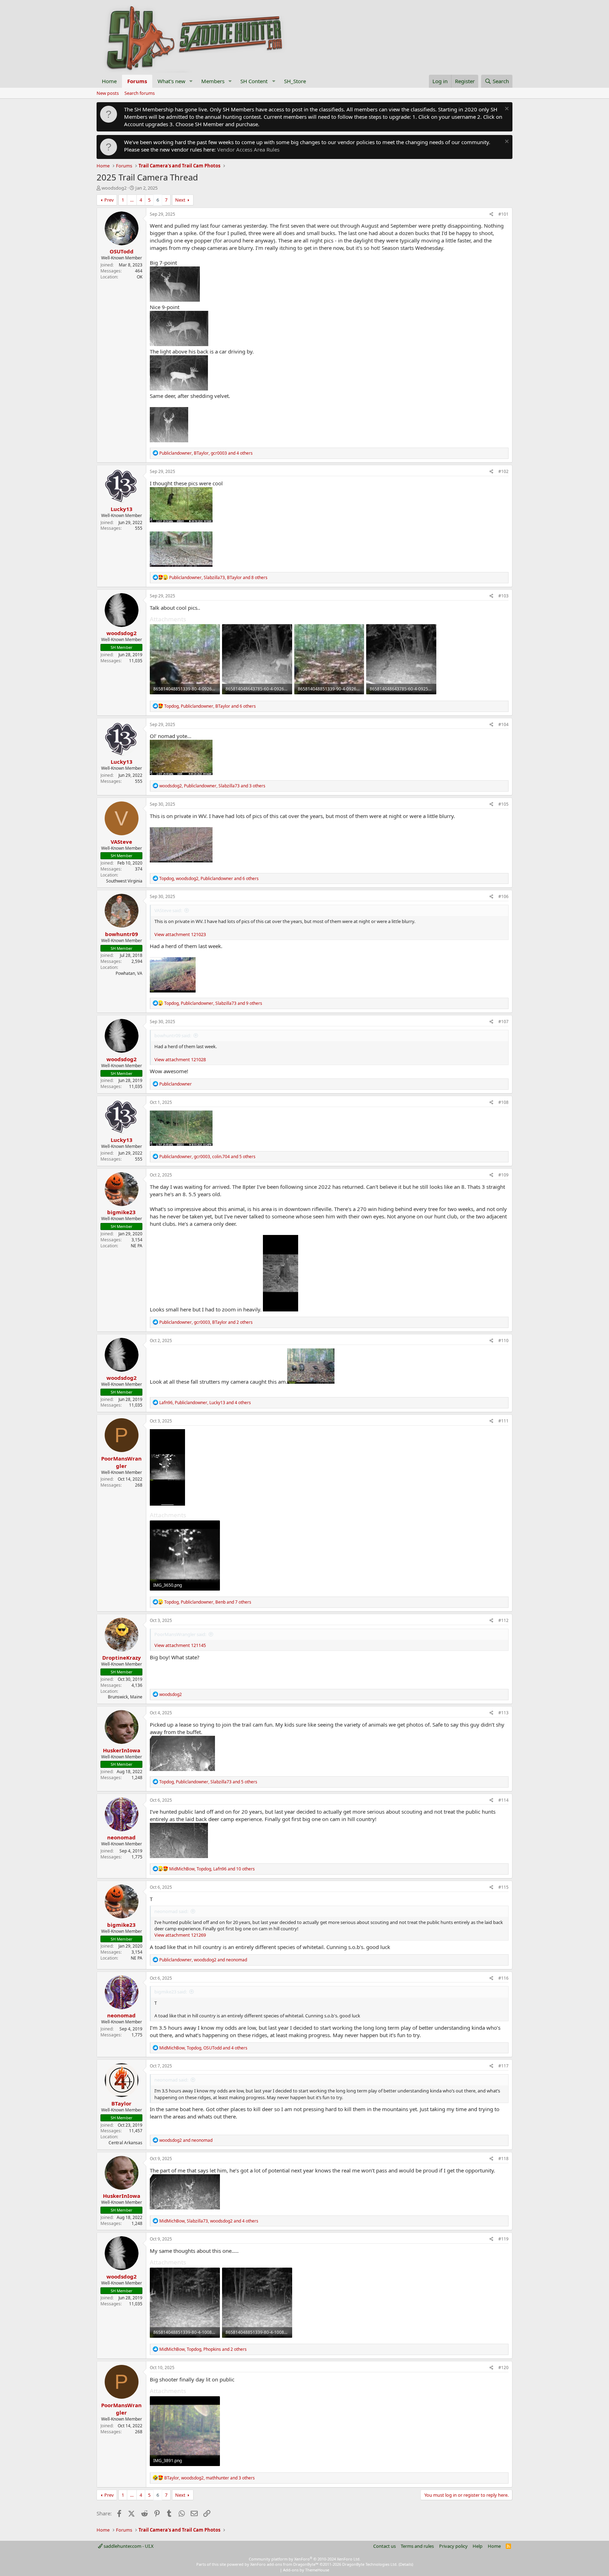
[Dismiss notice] (506, 109)
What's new (171, 81)
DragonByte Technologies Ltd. (370, 2564)
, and (203, 1960)
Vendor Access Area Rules (248, 149)
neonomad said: (171, 1911)
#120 (503, 2368)
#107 (503, 1022)
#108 (503, 1102)
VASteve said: (168, 910)
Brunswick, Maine (125, 1697)
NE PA (137, 1246)
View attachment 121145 (180, 1645)
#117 (503, 2066)
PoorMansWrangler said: (180, 1634)
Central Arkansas (125, 2143)
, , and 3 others (212, 786)
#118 (503, 2159)
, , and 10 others (212, 1869)
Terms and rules (417, 2546)
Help (478, 2546)
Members (213, 81)
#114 (503, 1800)
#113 (503, 1713)
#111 (503, 1421)
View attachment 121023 (180, 934)
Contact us (385, 2546)
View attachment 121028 (180, 1059)
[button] (191, 81)
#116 (503, 1978)
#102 (503, 471)
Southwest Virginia (124, 881)
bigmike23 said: (171, 1992)
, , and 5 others (207, 1157)
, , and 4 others (206, 453)
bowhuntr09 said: (173, 1035)
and (186, 2140)
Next (180, 200)
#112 (503, 1620)
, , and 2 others (206, 1322)
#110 (503, 1341)
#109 (503, 1175)
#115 (503, 1887)
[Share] (491, 214)
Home (109, 81)
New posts (108, 93)
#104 (503, 724)
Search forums (140, 93)
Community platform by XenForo (305, 2559)
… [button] (132, 200)
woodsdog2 (114, 188)
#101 (503, 214)
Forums (137, 81)
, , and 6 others (210, 706)
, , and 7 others (208, 1602)
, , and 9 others (213, 1003)
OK (140, 277)
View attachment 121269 (180, 1935)
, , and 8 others (218, 577)
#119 (503, 2239)
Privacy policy (453, 2546)
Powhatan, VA (129, 973)
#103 (503, 596)
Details (406, 2564)
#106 (503, 896)
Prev (109, 200)
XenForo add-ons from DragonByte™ (284, 2564)
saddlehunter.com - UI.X (128, 2546)
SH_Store (295, 81)
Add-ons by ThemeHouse (306, 2570)
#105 (503, 804)
